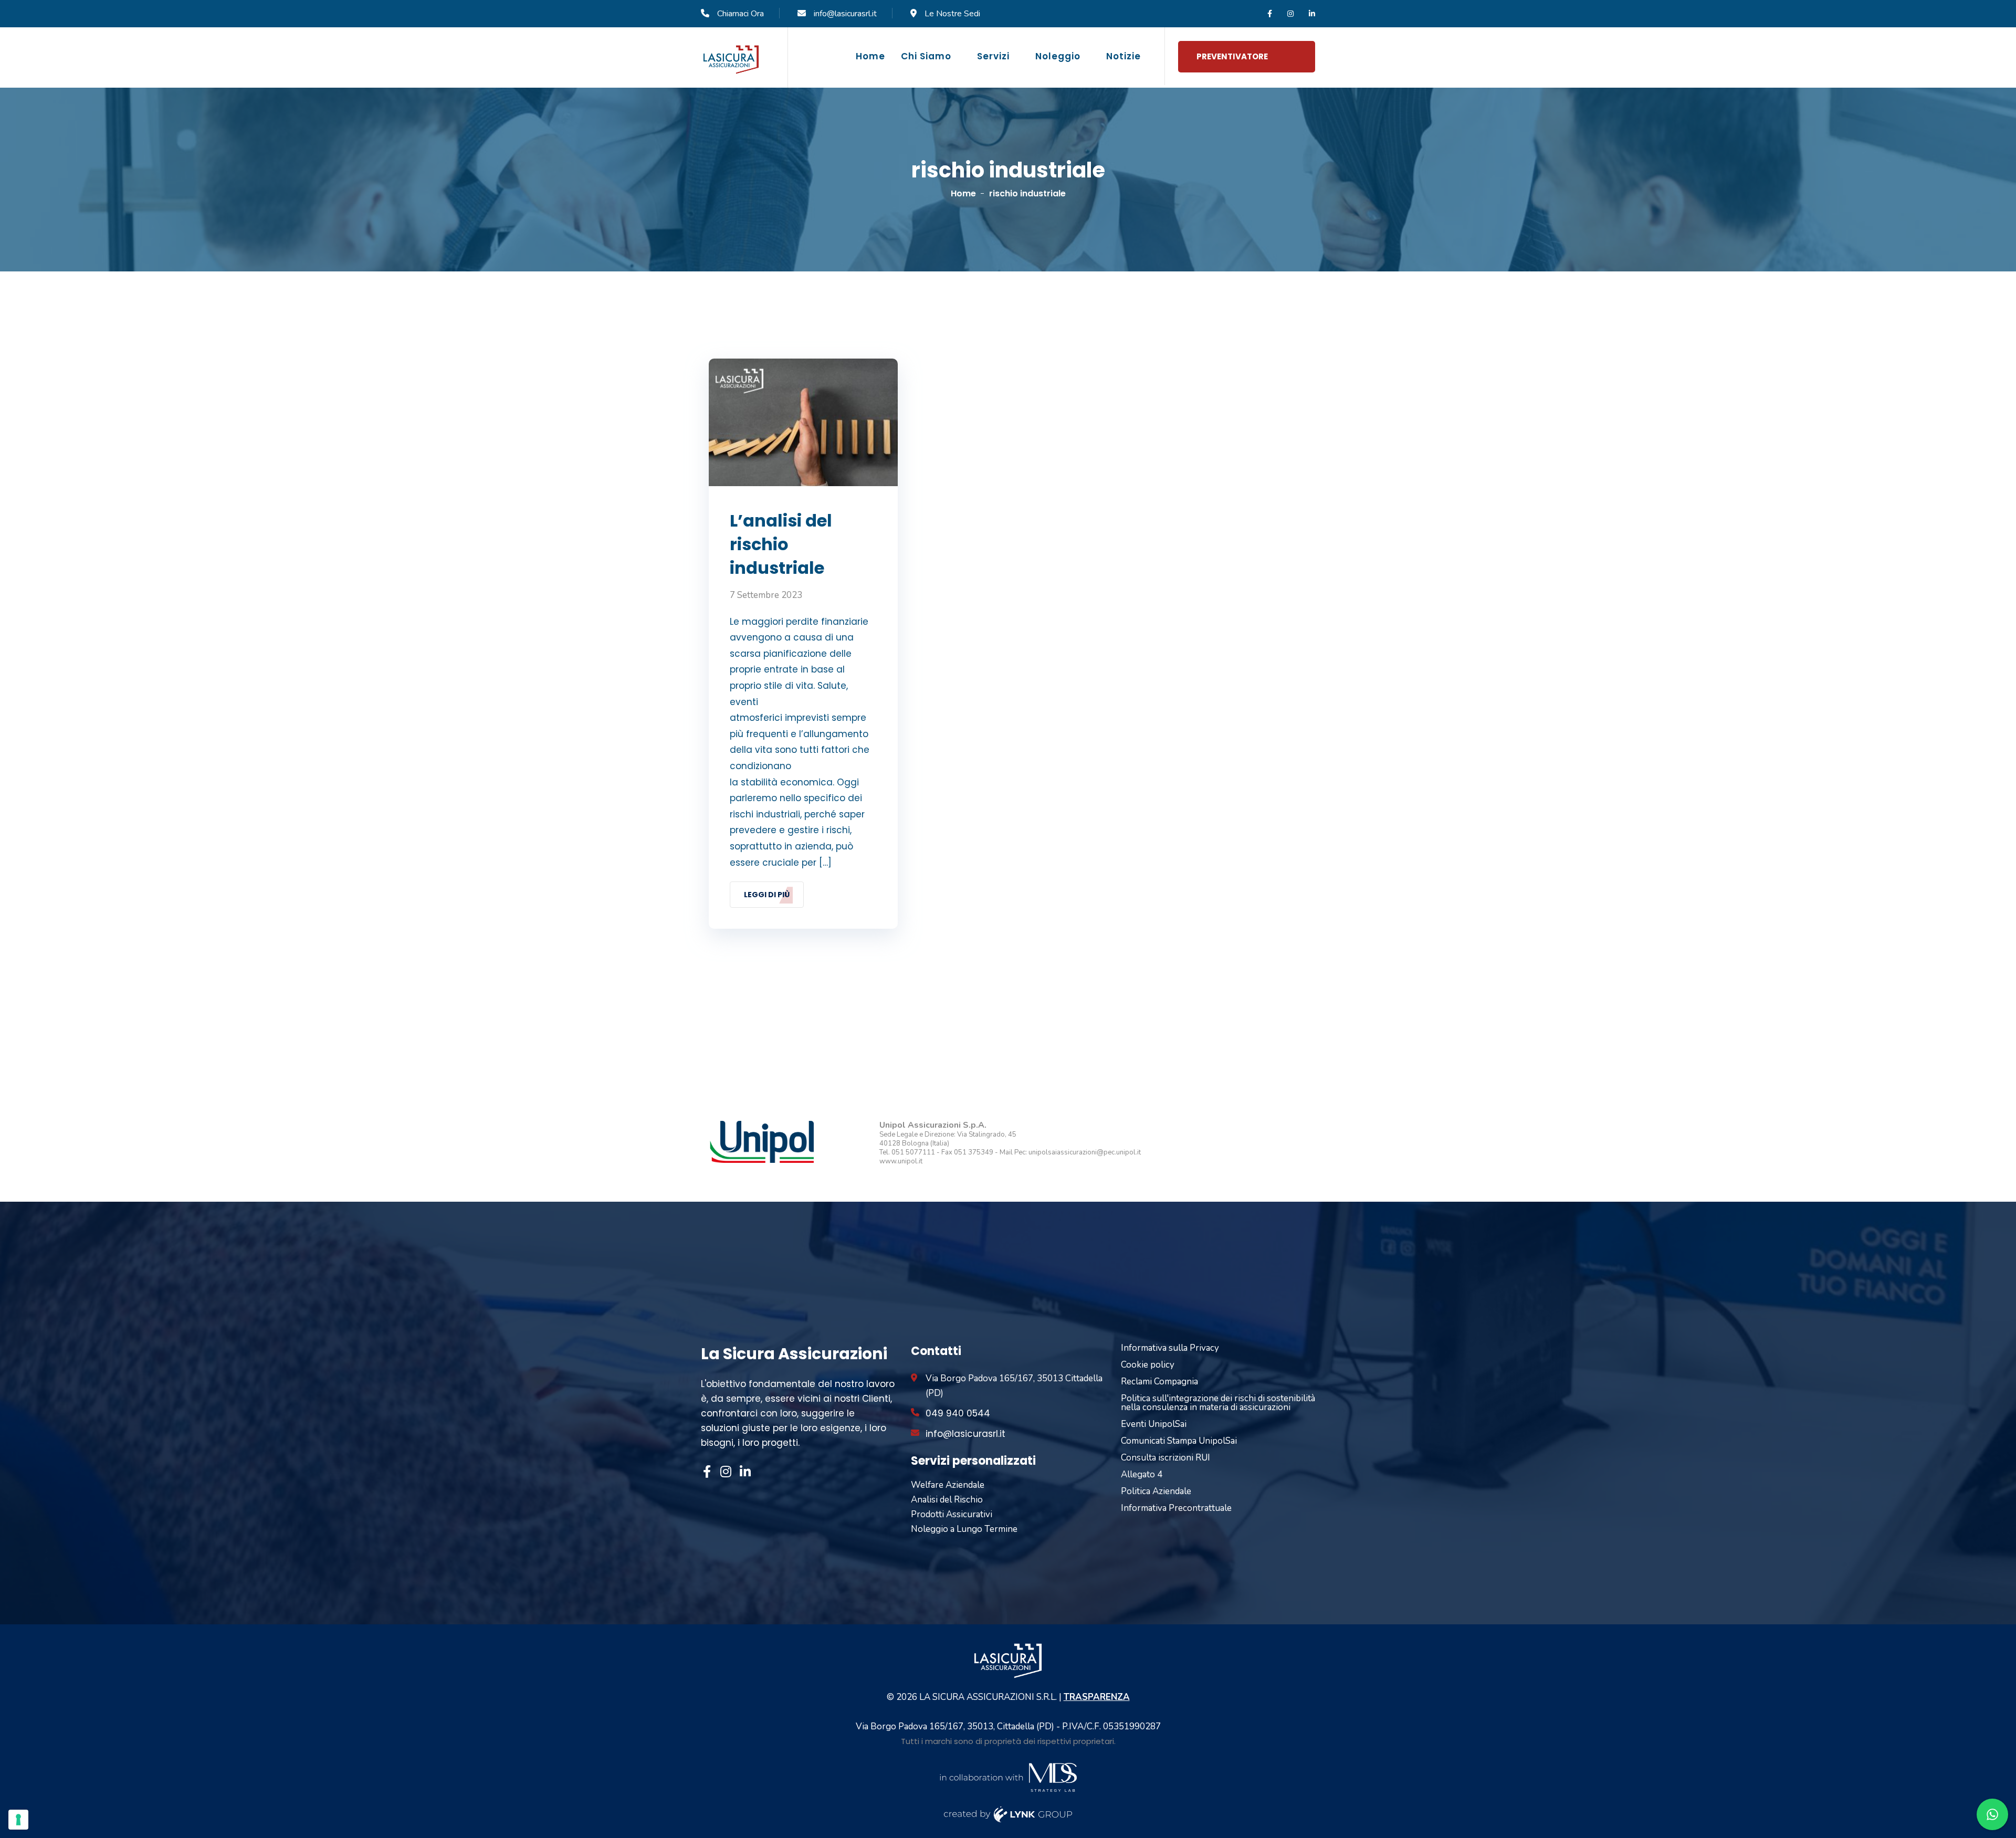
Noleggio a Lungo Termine (964, 1529)
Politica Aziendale (1156, 1491)
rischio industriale (1027, 193)
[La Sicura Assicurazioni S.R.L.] (731, 59)
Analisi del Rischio (947, 1500)
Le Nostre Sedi (952, 14)
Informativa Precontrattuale (1176, 1508)
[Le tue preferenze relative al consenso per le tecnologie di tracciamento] (18, 1820)
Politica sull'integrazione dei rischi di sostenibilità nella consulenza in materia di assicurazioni (1218, 1403)
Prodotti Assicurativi (952, 1514)
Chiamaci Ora (741, 14)
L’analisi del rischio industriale (781, 544)
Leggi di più (767, 895)
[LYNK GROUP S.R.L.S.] (1008, 1814)
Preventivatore (1232, 56)
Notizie (1123, 56)
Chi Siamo (926, 56)
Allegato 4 (1142, 1474)
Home (870, 56)
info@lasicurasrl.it (845, 14)
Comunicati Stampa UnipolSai (1179, 1441)
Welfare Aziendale (948, 1485)
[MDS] (1008, 1776)
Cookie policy (1148, 1365)
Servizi (993, 56)
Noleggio (1058, 56)
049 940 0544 (958, 1413)
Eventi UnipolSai (1154, 1424)
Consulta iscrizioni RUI (1165, 1458)
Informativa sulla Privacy (1170, 1348)
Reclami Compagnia (1159, 1382)
